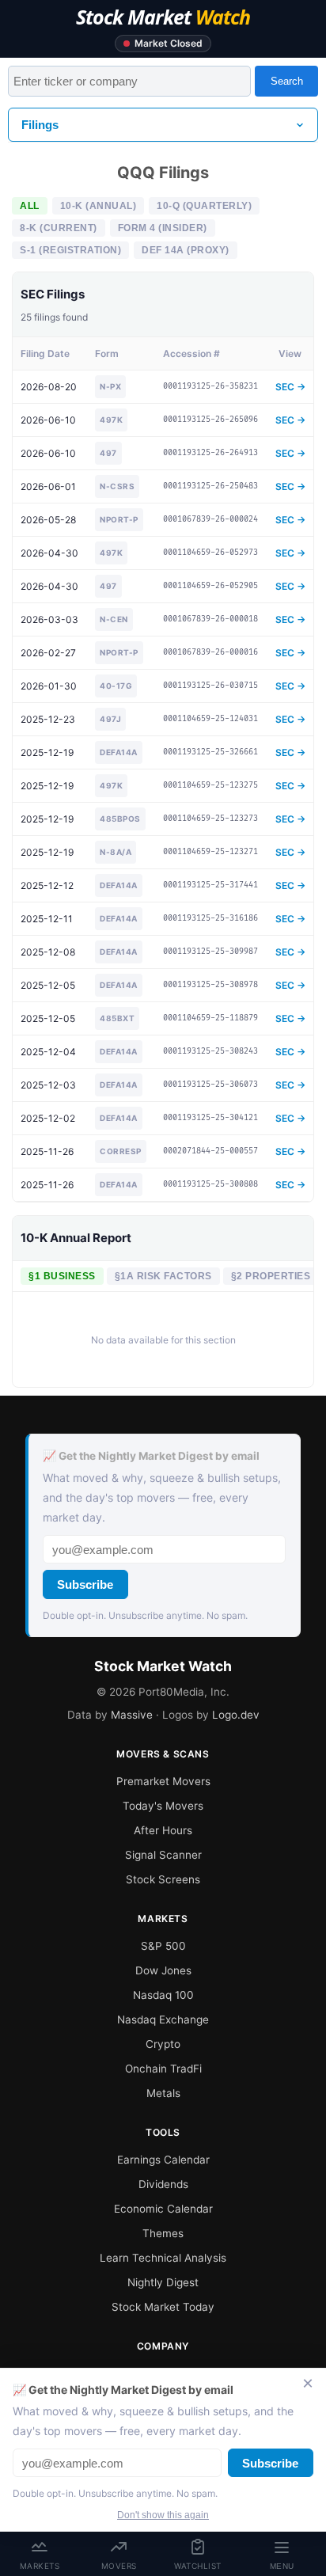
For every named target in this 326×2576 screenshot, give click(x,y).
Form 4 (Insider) (163, 228)
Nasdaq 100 (163, 1995)
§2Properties (271, 1276)
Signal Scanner (163, 1855)
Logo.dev (236, 1715)
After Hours (163, 1830)
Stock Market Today (163, 2307)
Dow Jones (163, 1970)
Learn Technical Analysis (163, 2258)
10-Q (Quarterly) (204, 206)
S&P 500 (163, 1946)
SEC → (290, 387)
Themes (163, 2233)
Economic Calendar (163, 2209)
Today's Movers (163, 1806)
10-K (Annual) (99, 206)
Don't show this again (163, 2515)
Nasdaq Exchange (163, 2019)
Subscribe (85, 1584)
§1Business (62, 1276)
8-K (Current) (59, 228)
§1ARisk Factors (163, 1276)
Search (287, 81)
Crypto (163, 2044)
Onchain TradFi (163, 2069)
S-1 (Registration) (70, 250)
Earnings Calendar (163, 2160)
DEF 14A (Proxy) (186, 250)
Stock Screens (163, 1879)
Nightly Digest (163, 2282)
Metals (163, 2093)
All (30, 206)
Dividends (163, 2184)
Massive (132, 1715)
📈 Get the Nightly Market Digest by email (151, 1456)
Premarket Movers (163, 1781)
